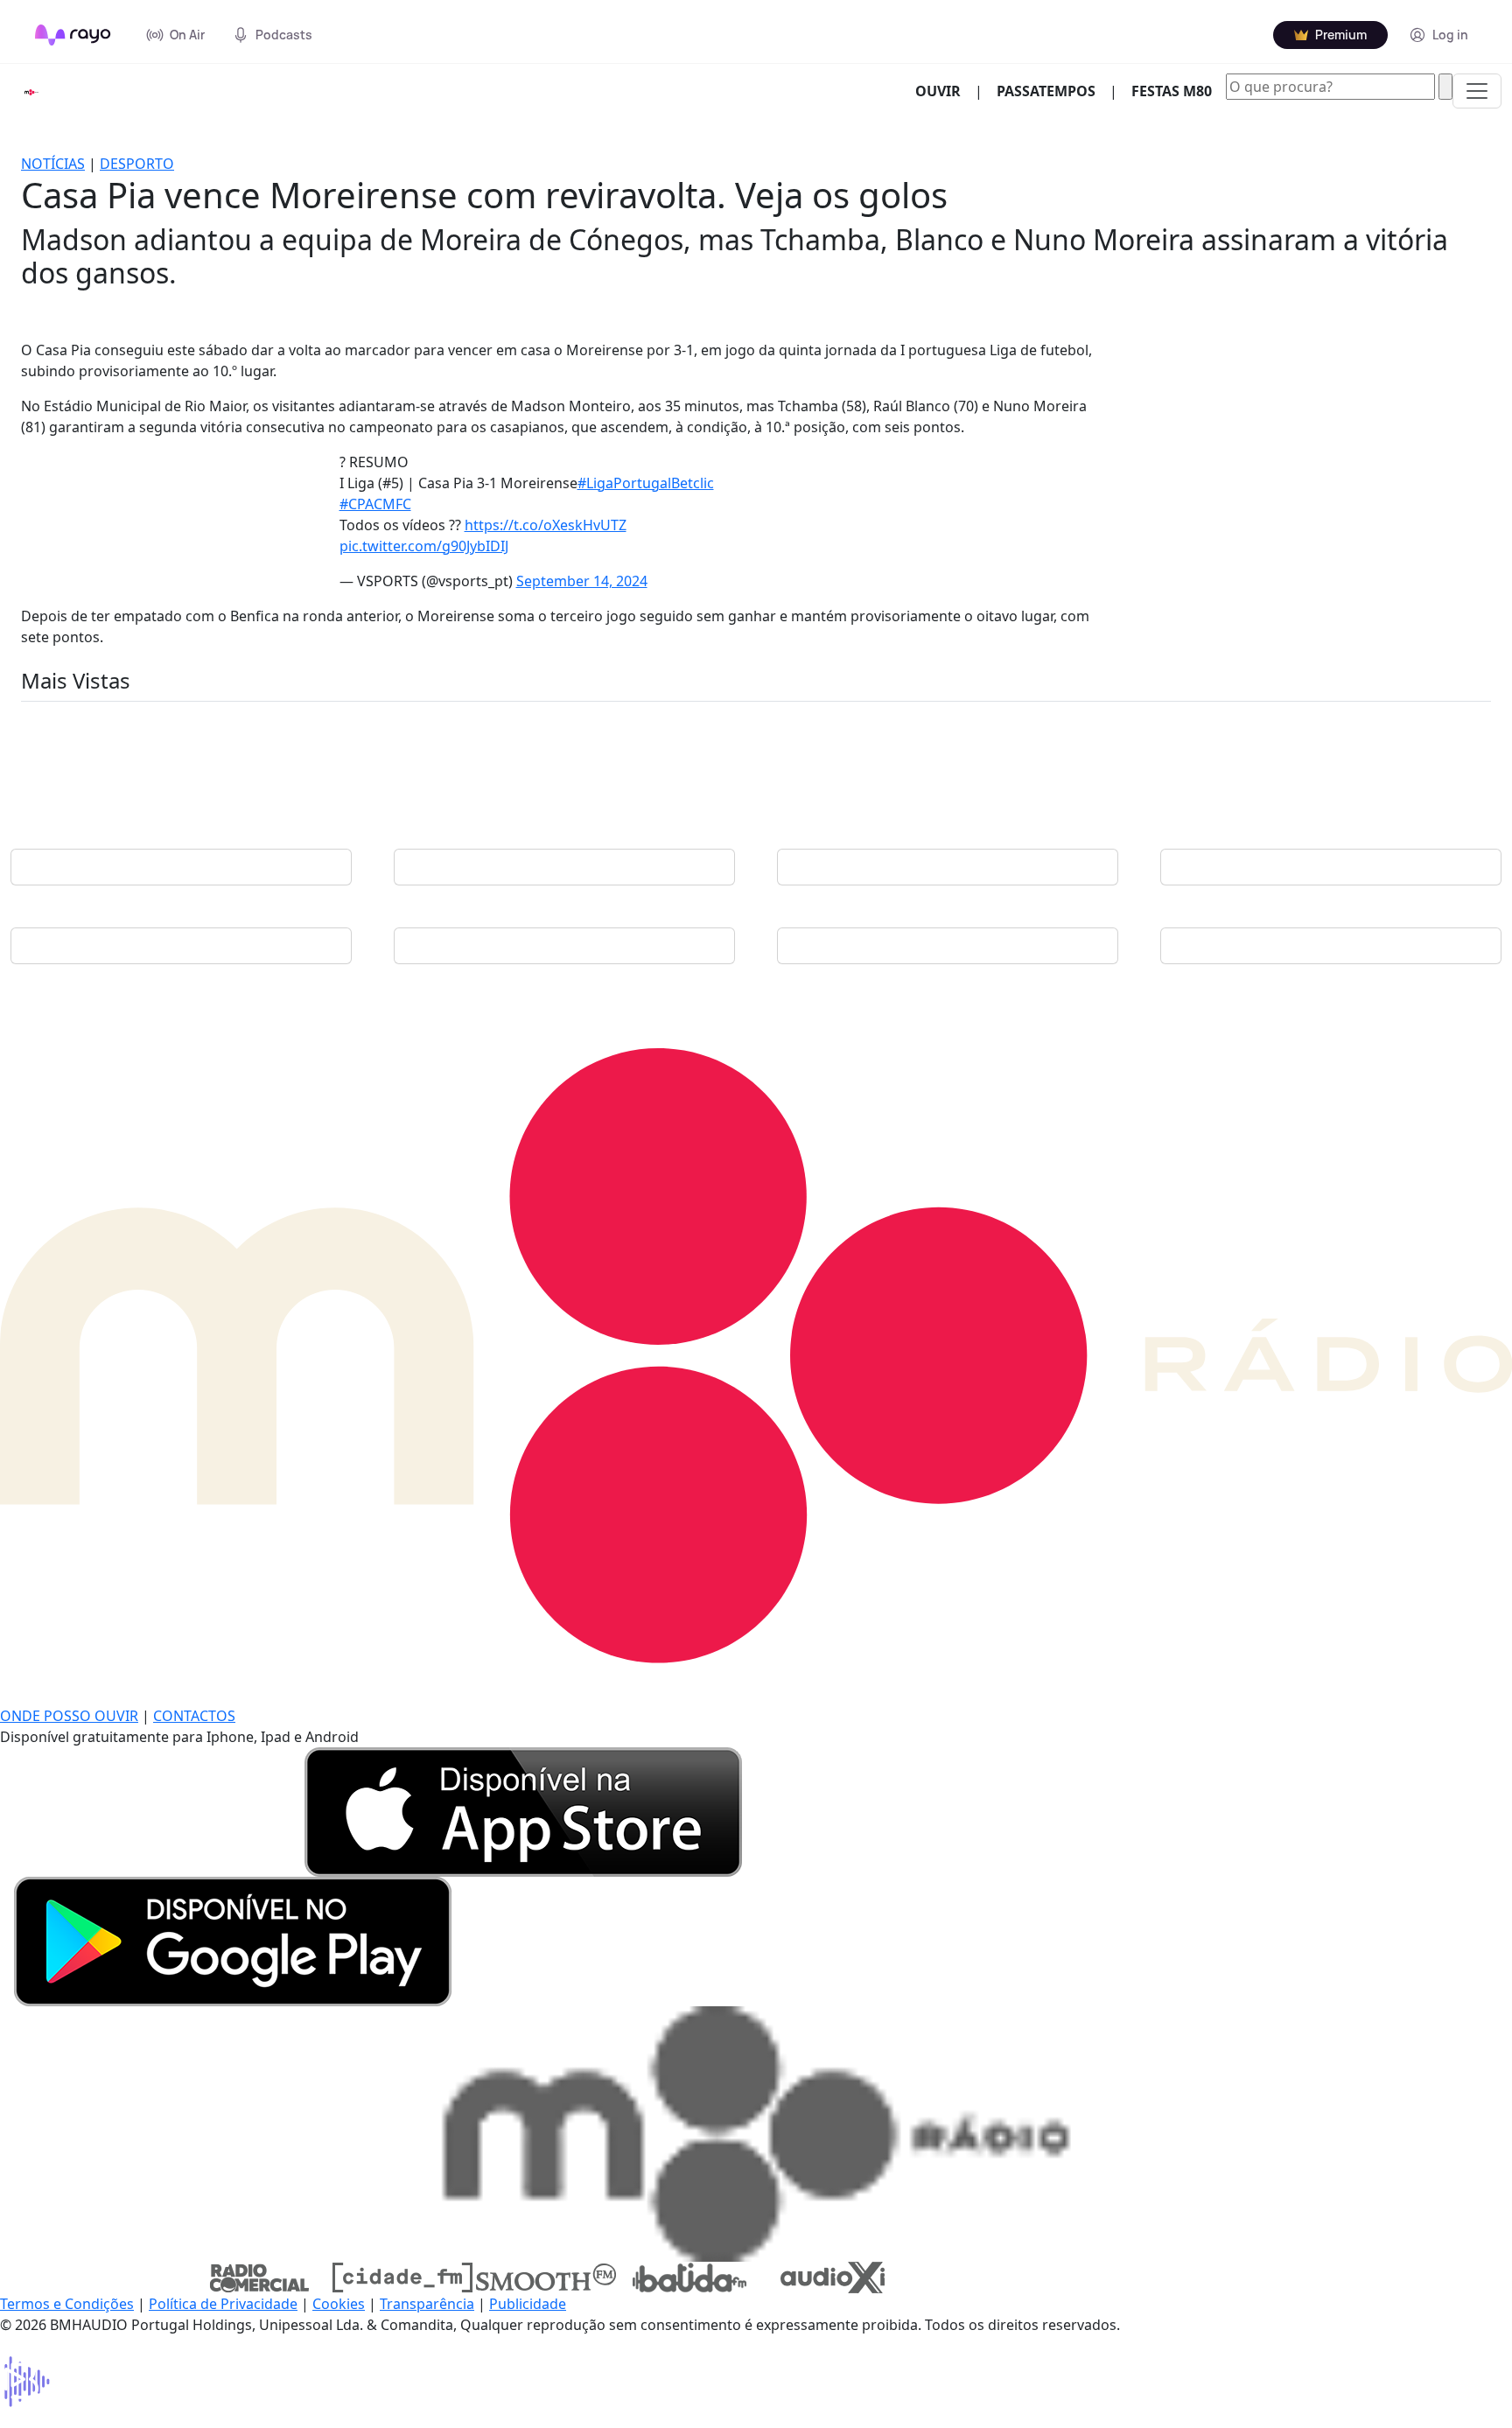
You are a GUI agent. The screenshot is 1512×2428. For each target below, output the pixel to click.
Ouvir (945, 91)
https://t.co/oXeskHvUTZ (546, 525)
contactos (194, 1716)
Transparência (427, 2304)
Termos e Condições (67, 2304)
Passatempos (1046, 91)
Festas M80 (1172, 91)
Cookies (339, 2304)
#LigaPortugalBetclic (646, 483)
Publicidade (528, 2304)
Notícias (53, 164)
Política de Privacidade (223, 2304)
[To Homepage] (73, 35)
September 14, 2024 (582, 581)
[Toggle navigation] (1477, 91)
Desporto (137, 164)
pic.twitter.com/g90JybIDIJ (424, 546)
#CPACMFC (375, 504)
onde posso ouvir (69, 1716)
